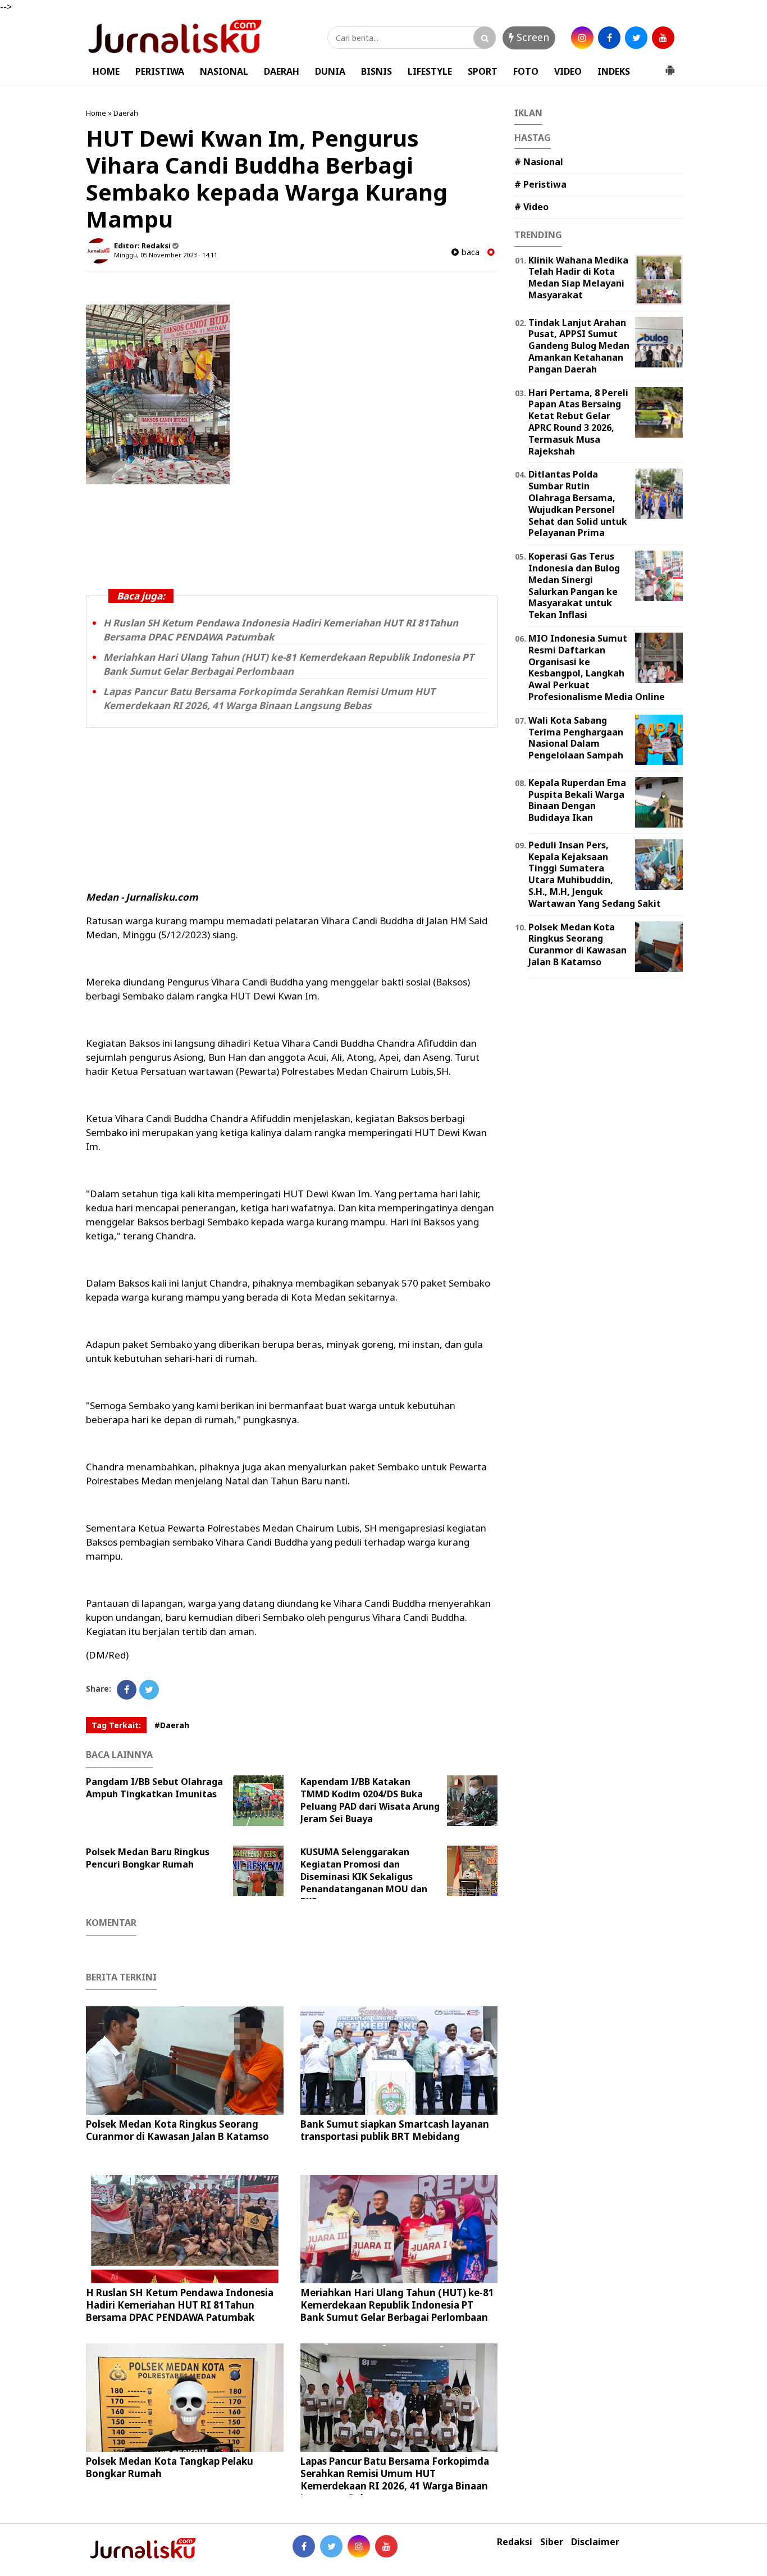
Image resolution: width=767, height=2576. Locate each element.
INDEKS (614, 71)
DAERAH (282, 71)
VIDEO (568, 71)
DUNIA (330, 71)
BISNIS (376, 71)
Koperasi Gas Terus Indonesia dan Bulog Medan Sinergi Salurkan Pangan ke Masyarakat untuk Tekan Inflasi (574, 585)
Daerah (126, 113)
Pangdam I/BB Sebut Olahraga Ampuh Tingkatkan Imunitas (154, 1788)
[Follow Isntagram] (359, 2546)
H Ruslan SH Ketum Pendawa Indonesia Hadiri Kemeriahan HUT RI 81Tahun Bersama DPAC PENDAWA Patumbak (180, 2305)
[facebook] (609, 38)
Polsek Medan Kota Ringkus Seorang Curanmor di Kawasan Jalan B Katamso (177, 2130)
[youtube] (663, 38)
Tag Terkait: (116, 1725)
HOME (106, 71)
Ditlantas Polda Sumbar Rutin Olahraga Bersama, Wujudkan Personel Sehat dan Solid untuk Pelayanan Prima (578, 503)
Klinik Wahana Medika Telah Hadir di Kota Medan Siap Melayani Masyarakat (578, 278)
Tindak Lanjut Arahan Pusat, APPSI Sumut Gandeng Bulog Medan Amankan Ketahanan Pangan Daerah (579, 346)
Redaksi (515, 2542)
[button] (670, 66)
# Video (531, 207)
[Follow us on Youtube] (386, 2546)
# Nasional (539, 162)
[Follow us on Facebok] (304, 2546)
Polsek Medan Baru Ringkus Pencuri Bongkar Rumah (148, 1858)
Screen (531, 37)
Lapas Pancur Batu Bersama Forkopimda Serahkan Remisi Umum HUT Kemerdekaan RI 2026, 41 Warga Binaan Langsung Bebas (269, 698)
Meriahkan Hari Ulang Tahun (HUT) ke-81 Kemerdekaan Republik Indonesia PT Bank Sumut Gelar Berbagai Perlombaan (289, 664)
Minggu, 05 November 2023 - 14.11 (166, 255)
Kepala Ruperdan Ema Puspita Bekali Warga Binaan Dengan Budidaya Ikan (577, 800)
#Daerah (172, 1725)
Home (96, 113)
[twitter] (636, 38)
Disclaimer (595, 2542)
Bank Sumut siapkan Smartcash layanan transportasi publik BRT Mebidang (395, 2130)
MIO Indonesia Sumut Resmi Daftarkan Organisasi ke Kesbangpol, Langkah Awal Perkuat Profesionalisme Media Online (597, 667)
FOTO (526, 71)
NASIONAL (224, 71)
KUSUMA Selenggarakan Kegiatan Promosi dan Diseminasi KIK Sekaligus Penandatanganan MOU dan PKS (364, 1877)
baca (469, 252)
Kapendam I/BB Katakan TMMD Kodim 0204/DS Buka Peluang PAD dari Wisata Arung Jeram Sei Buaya (370, 1800)
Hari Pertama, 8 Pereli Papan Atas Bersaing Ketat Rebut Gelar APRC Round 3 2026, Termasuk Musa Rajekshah (578, 422)
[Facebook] (127, 1690)
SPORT (483, 71)
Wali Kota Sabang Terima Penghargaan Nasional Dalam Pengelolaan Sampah (576, 738)
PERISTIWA (160, 71)
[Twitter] (149, 1690)
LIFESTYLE (430, 71)
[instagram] (582, 38)
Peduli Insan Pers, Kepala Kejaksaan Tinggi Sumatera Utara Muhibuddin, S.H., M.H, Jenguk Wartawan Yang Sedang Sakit (595, 874)
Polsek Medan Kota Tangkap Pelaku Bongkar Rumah (170, 2467)
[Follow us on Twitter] (331, 2546)
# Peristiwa (540, 184)
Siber (552, 2542)
